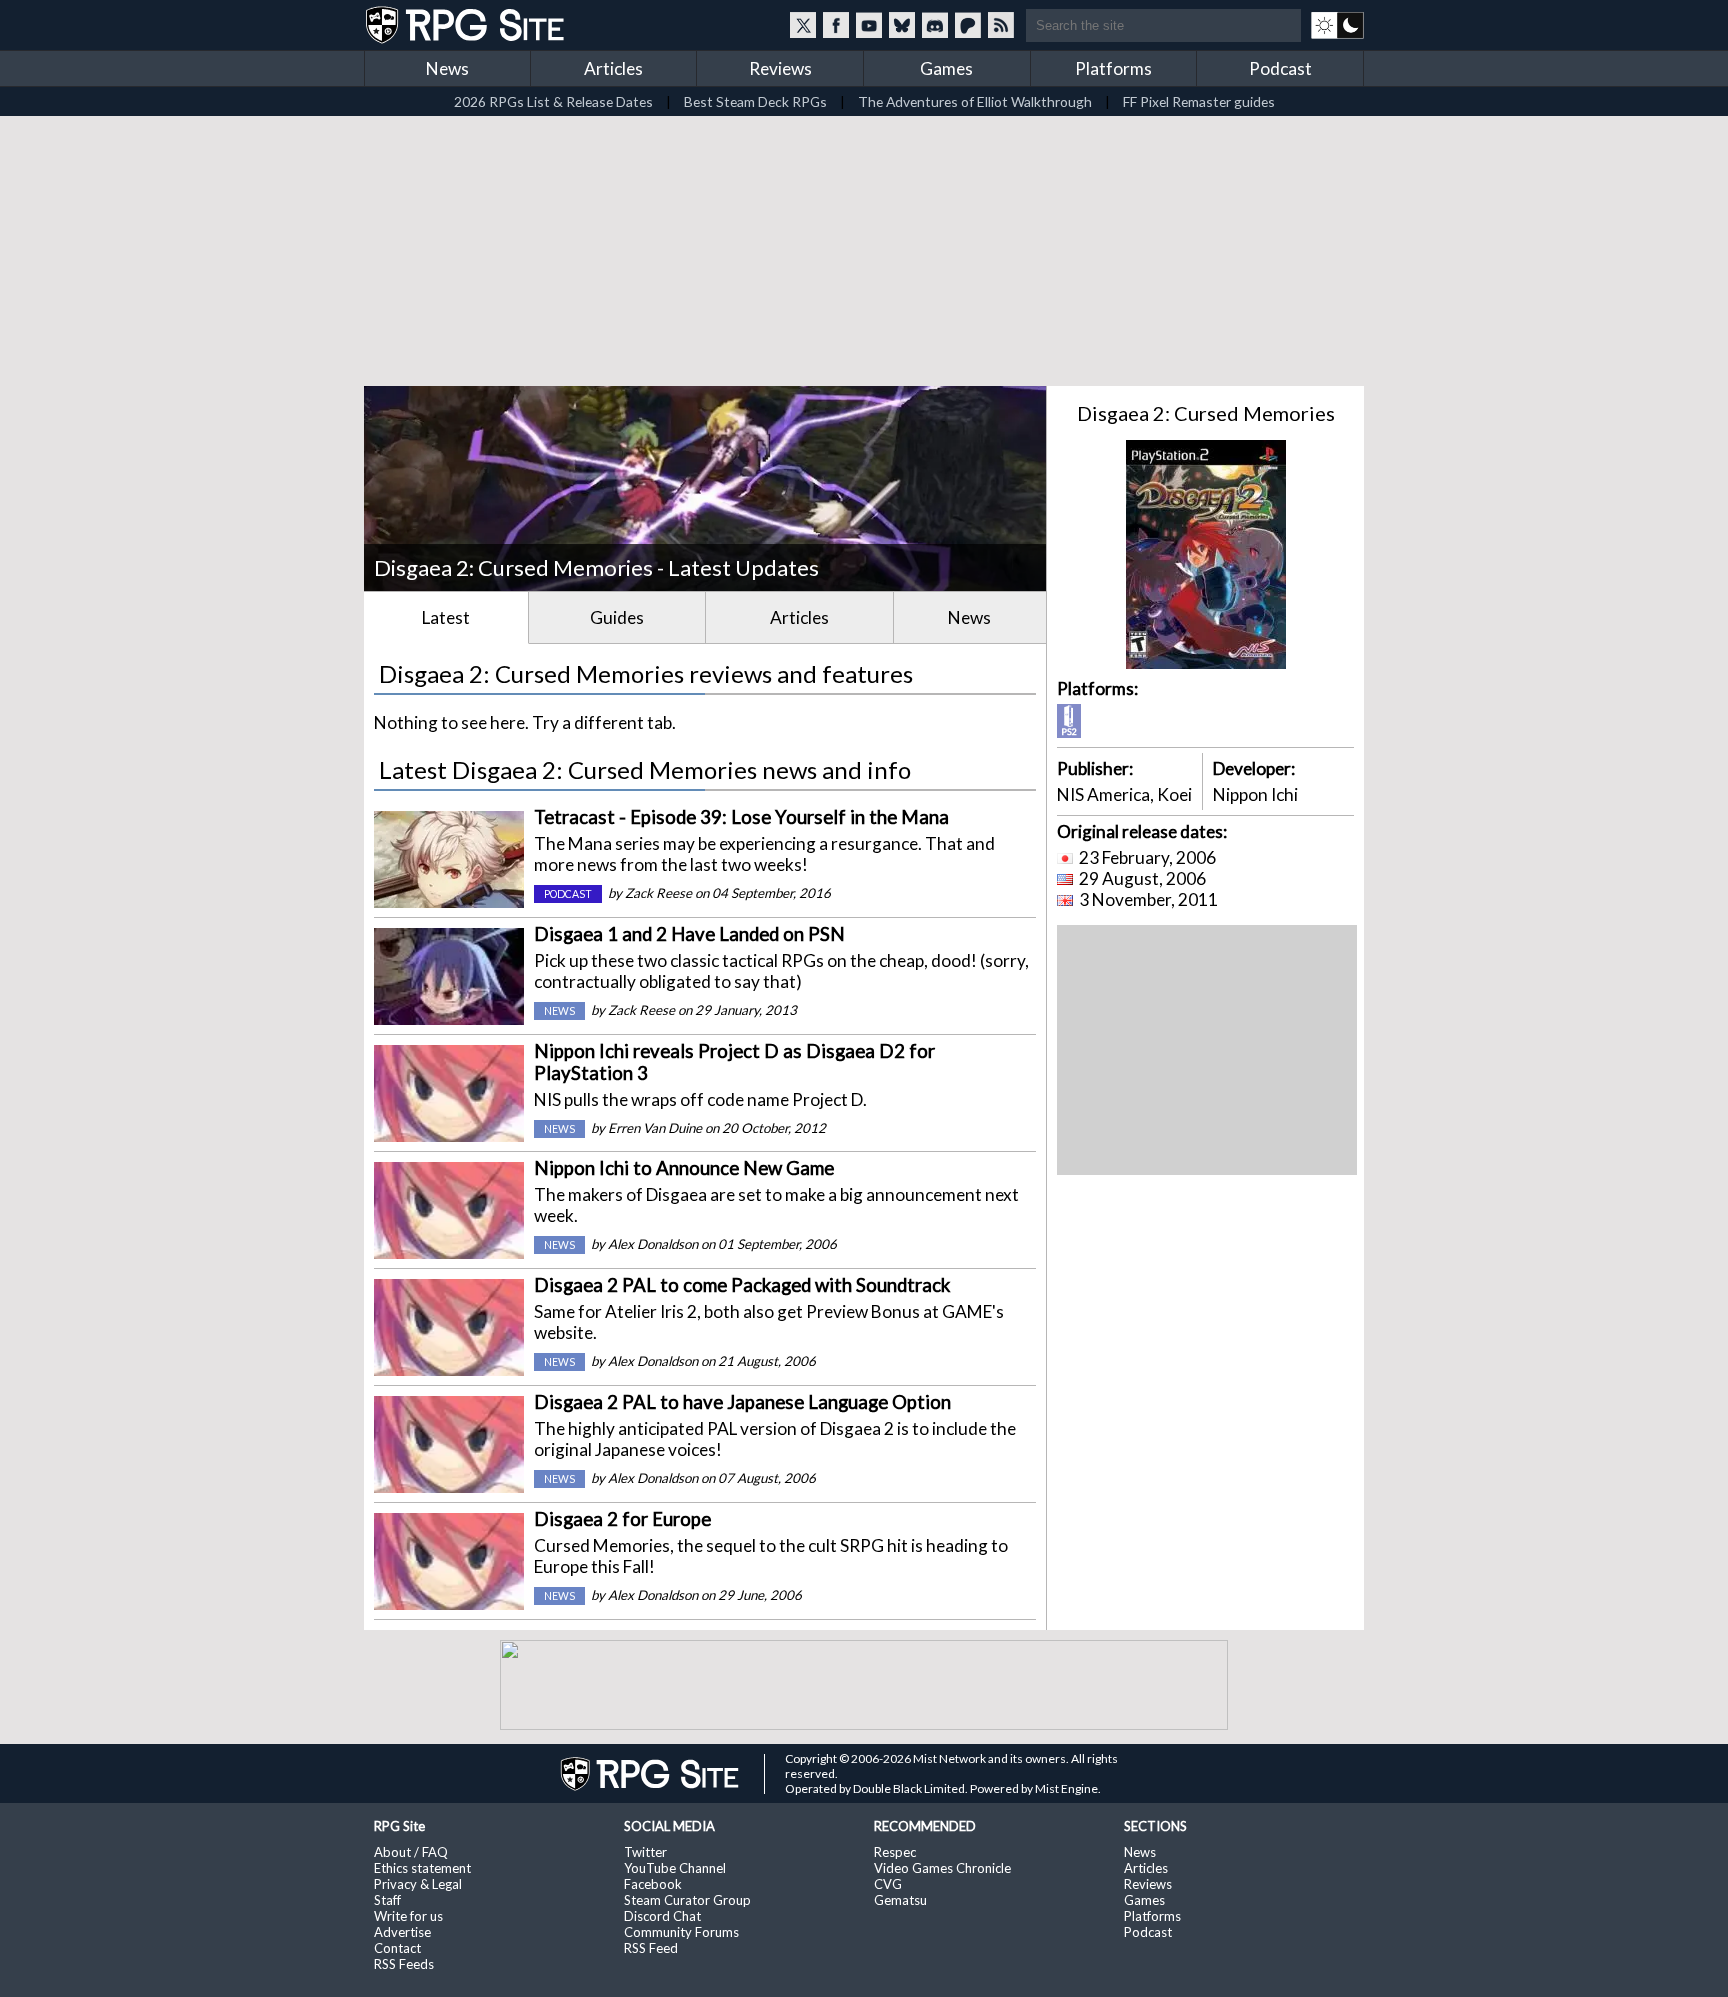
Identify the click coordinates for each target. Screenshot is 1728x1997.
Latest (446, 617)
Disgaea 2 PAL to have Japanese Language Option (742, 1402)
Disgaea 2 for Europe (622, 1519)
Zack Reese (658, 893)
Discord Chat (662, 1916)
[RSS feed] (1001, 25)
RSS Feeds (404, 1964)
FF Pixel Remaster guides (1199, 101)
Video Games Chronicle (942, 1868)
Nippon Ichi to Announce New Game (684, 1168)
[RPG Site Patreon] (968, 25)
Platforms (1113, 68)
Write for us (408, 1916)
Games (946, 68)
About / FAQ (411, 1852)
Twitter (645, 1852)
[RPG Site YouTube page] (869, 25)
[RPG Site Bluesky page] (902, 25)
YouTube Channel (675, 1868)
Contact (397, 1948)
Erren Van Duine (655, 1128)
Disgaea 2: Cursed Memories (1206, 413)
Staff (387, 1900)
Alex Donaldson (653, 1244)
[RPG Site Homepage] (467, 25)
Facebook (653, 1884)
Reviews (780, 68)
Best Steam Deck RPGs (755, 101)
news (559, 1011)
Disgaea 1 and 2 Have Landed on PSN (689, 934)
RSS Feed (651, 1948)
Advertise (402, 1932)
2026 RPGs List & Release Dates (553, 101)
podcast (568, 894)
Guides (617, 617)
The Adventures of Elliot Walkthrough (975, 101)
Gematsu (900, 1900)
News (447, 68)
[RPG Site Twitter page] (803, 25)
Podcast (1280, 68)
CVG (888, 1884)
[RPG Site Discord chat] (935, 25)
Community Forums (681, 1932)
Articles (613, 68)
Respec (895, 1852)
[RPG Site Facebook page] (836, 25)
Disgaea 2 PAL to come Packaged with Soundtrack (742, 1285)
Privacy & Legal (418, 1884)
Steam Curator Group (687, 1900)
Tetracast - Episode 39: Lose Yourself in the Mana (741, 817)
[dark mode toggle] (1337, 25)
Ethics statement (422, 1868)
